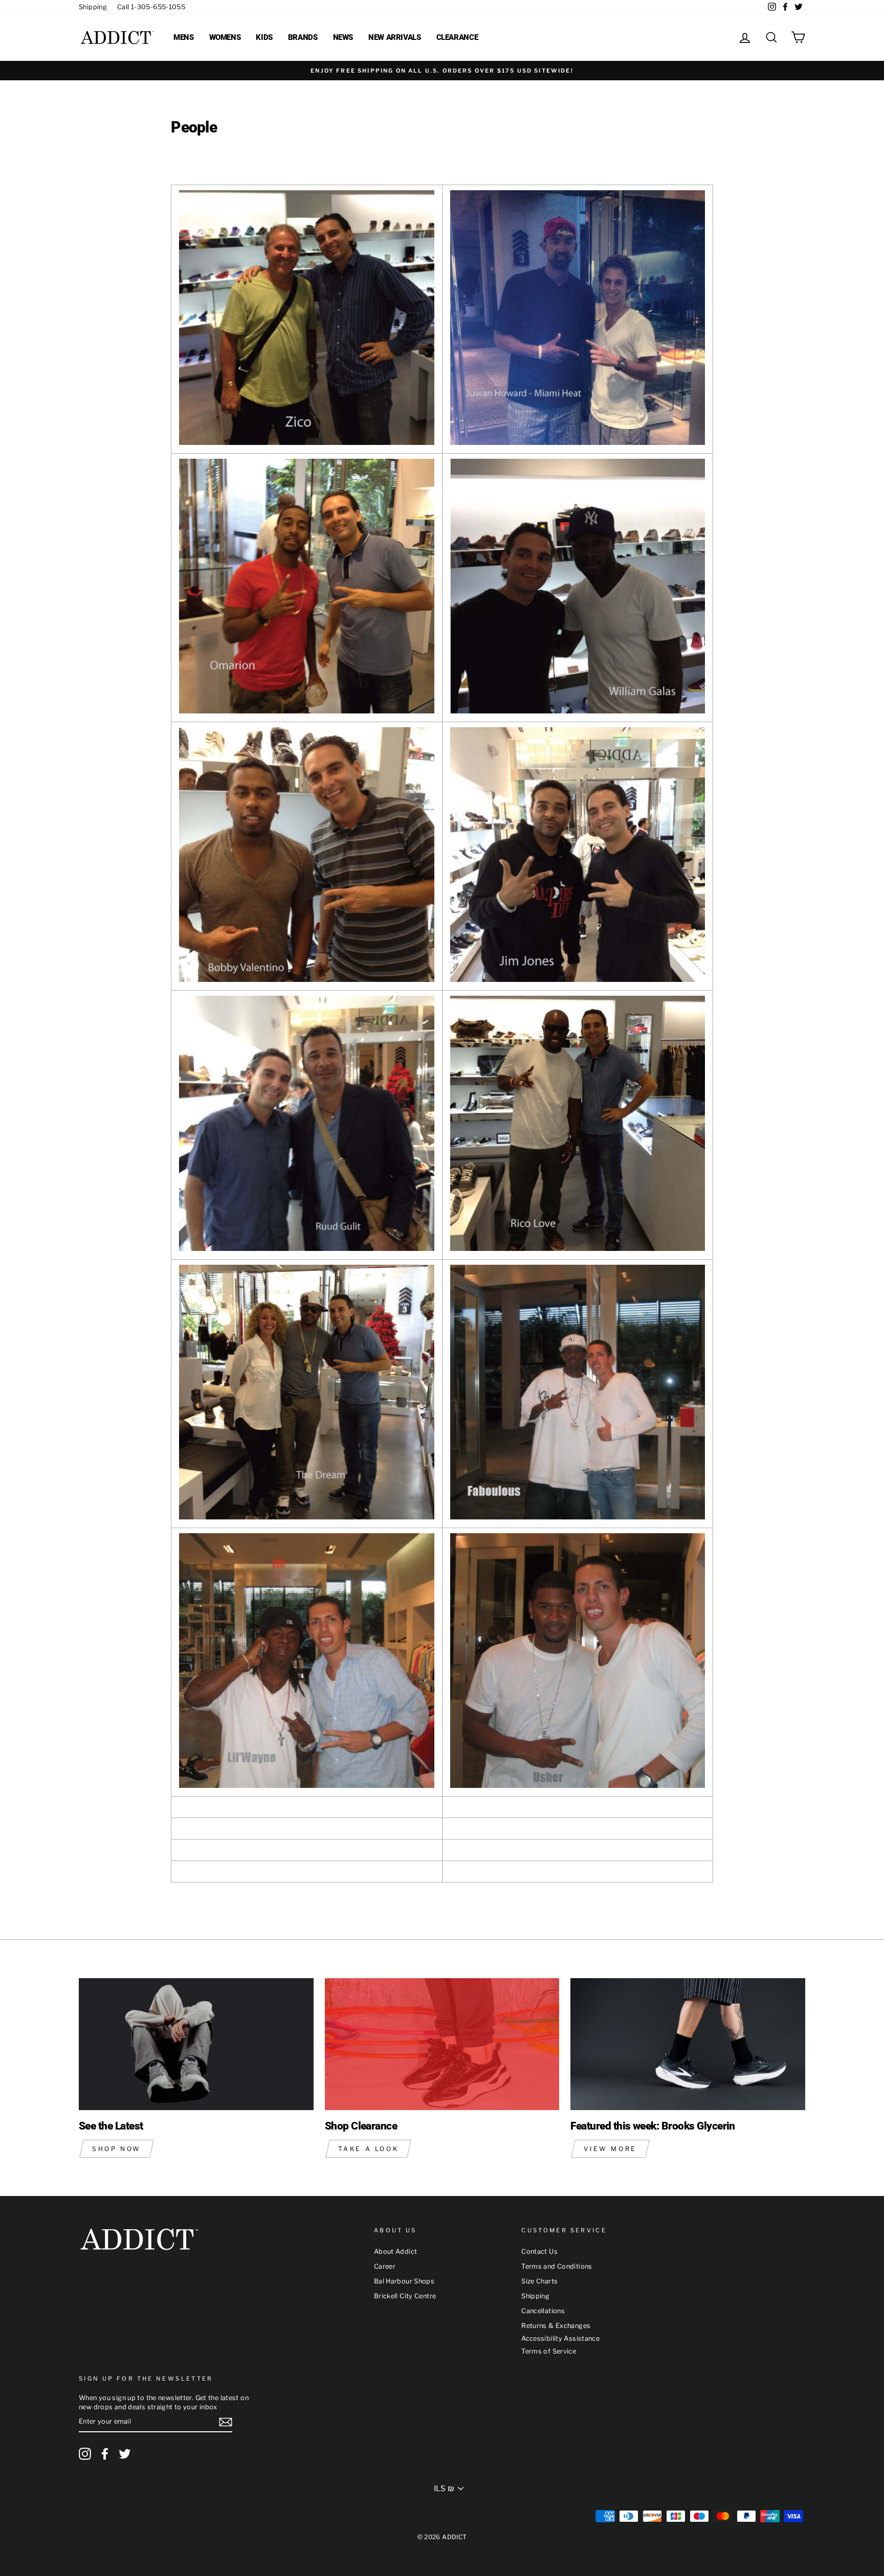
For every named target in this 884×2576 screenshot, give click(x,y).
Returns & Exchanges (556, 2326)
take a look (369, 2149)
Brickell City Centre (405, 2296)
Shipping (93, 7)
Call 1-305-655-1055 (151, 7)
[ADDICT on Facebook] (105, 2454)
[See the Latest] (196, 2044)
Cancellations (543, 2311)
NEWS (343, 37)
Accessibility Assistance (560, 2338)
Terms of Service (549, 2351)
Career (385, 2266)
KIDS (264, 37)
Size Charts (539, 2281)
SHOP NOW (117, 2149)
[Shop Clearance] (442, 2044)
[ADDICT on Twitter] (125, 2454)
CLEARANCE (457, 37)
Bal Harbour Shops (404, 2281)
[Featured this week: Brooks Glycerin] (688, 2044)
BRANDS (303, 37)
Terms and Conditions (557, 2266)
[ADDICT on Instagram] (85, 2454)
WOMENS (225, 37)
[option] (442, 71)
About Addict (396, 2252)
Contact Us (539, 2252)
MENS (184, 37)
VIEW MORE (610, 2149)
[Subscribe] (226, 2422)
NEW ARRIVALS (395, 37)
